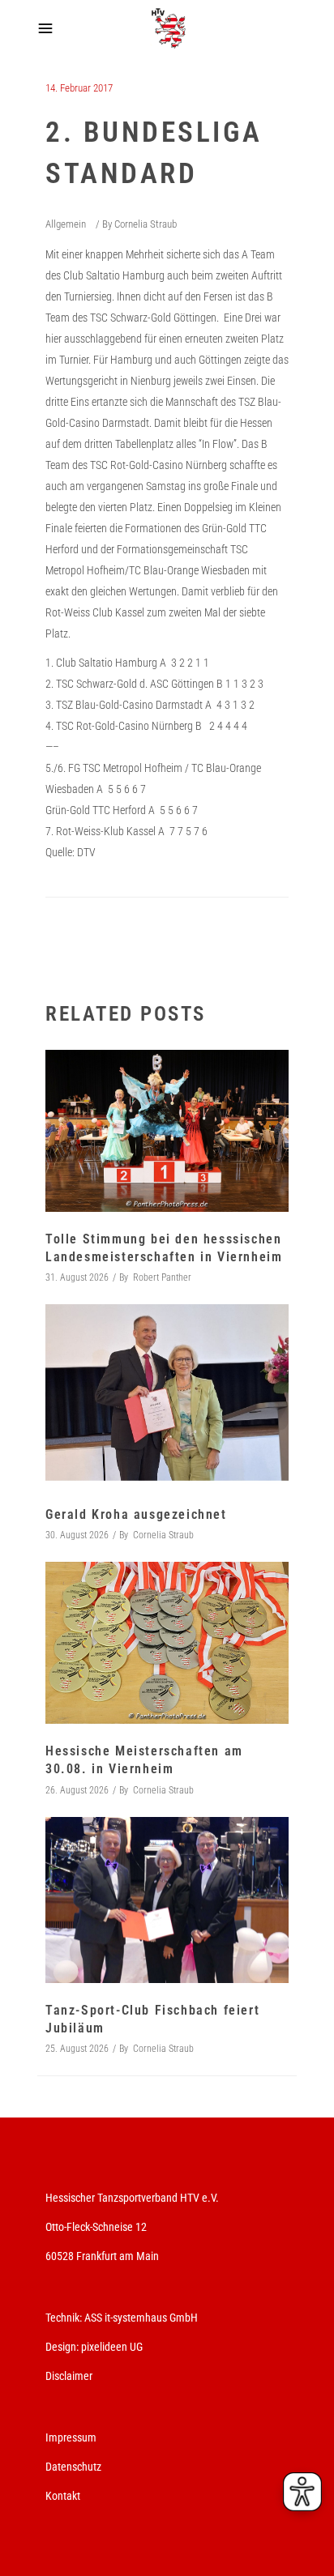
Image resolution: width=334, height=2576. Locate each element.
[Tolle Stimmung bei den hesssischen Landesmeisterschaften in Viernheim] (167, 1131)
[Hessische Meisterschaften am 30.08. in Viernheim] (167, 1643)
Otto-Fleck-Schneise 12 (96, 2227)
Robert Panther (162, 1277)
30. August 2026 (77, 1535)
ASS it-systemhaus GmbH (141, 2318)
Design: (62, 2347)
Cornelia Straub (146, 224)
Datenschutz (73, 2467)
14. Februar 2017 (79, 88)
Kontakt (63, 2496)
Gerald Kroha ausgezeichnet (136, 1514)
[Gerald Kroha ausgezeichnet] (167, 1396)
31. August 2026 (77, 1277)
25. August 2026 (77, 2049)
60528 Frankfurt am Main (102, 2256)
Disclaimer (69, 2376)
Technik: (65, 2318)
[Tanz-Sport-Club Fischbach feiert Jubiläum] (167, 1900)
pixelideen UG (112, 2347)
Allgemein (66, 224)
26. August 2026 (77, 1790)
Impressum (71, 2437)
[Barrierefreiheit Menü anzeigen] (302, 2492)
